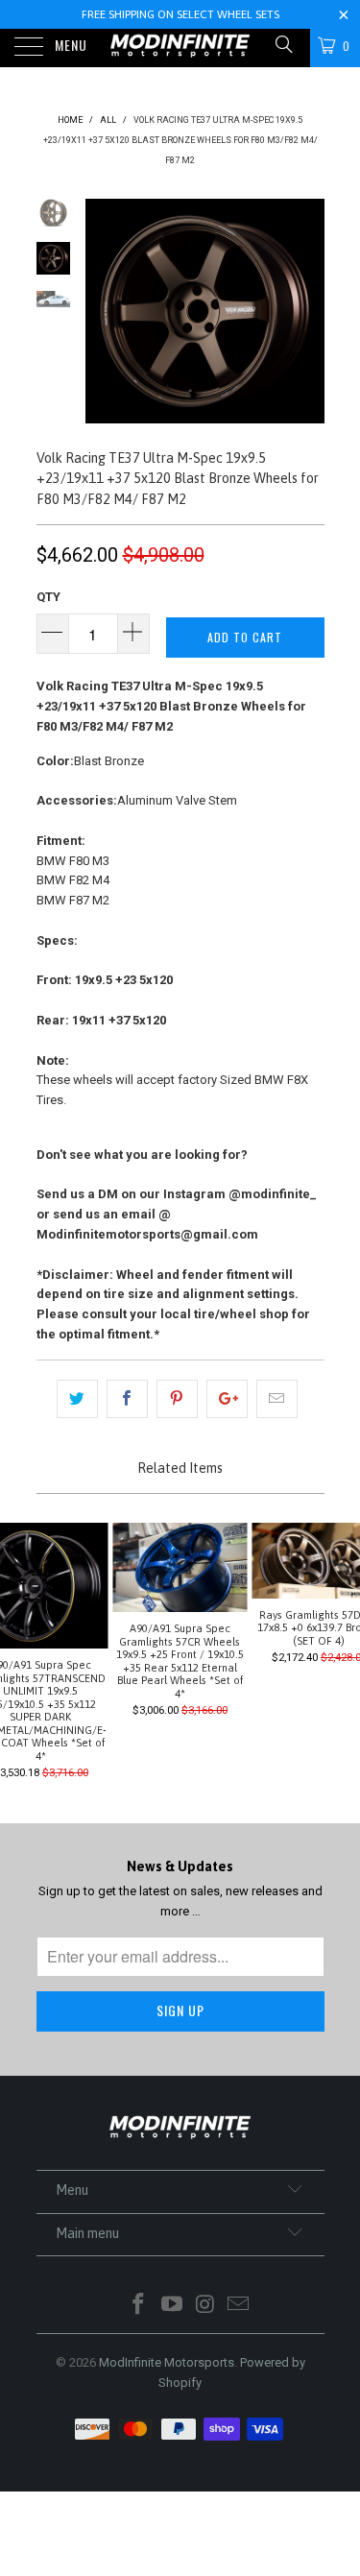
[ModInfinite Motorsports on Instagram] (205, 2306)
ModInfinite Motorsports (167, 2362)
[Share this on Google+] (227, 1399)
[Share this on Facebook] (127, 1399)
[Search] (283, 45)
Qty (48, 597)
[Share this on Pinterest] (177, 1399)
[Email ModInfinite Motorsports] (239, 2306)
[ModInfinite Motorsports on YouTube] (172, 2306)
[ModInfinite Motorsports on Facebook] (139, 2306)
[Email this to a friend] (277, 1399)
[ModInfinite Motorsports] (180, 48)
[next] (306, 311)
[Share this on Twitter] (77, 1399)
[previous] (104, 311)
